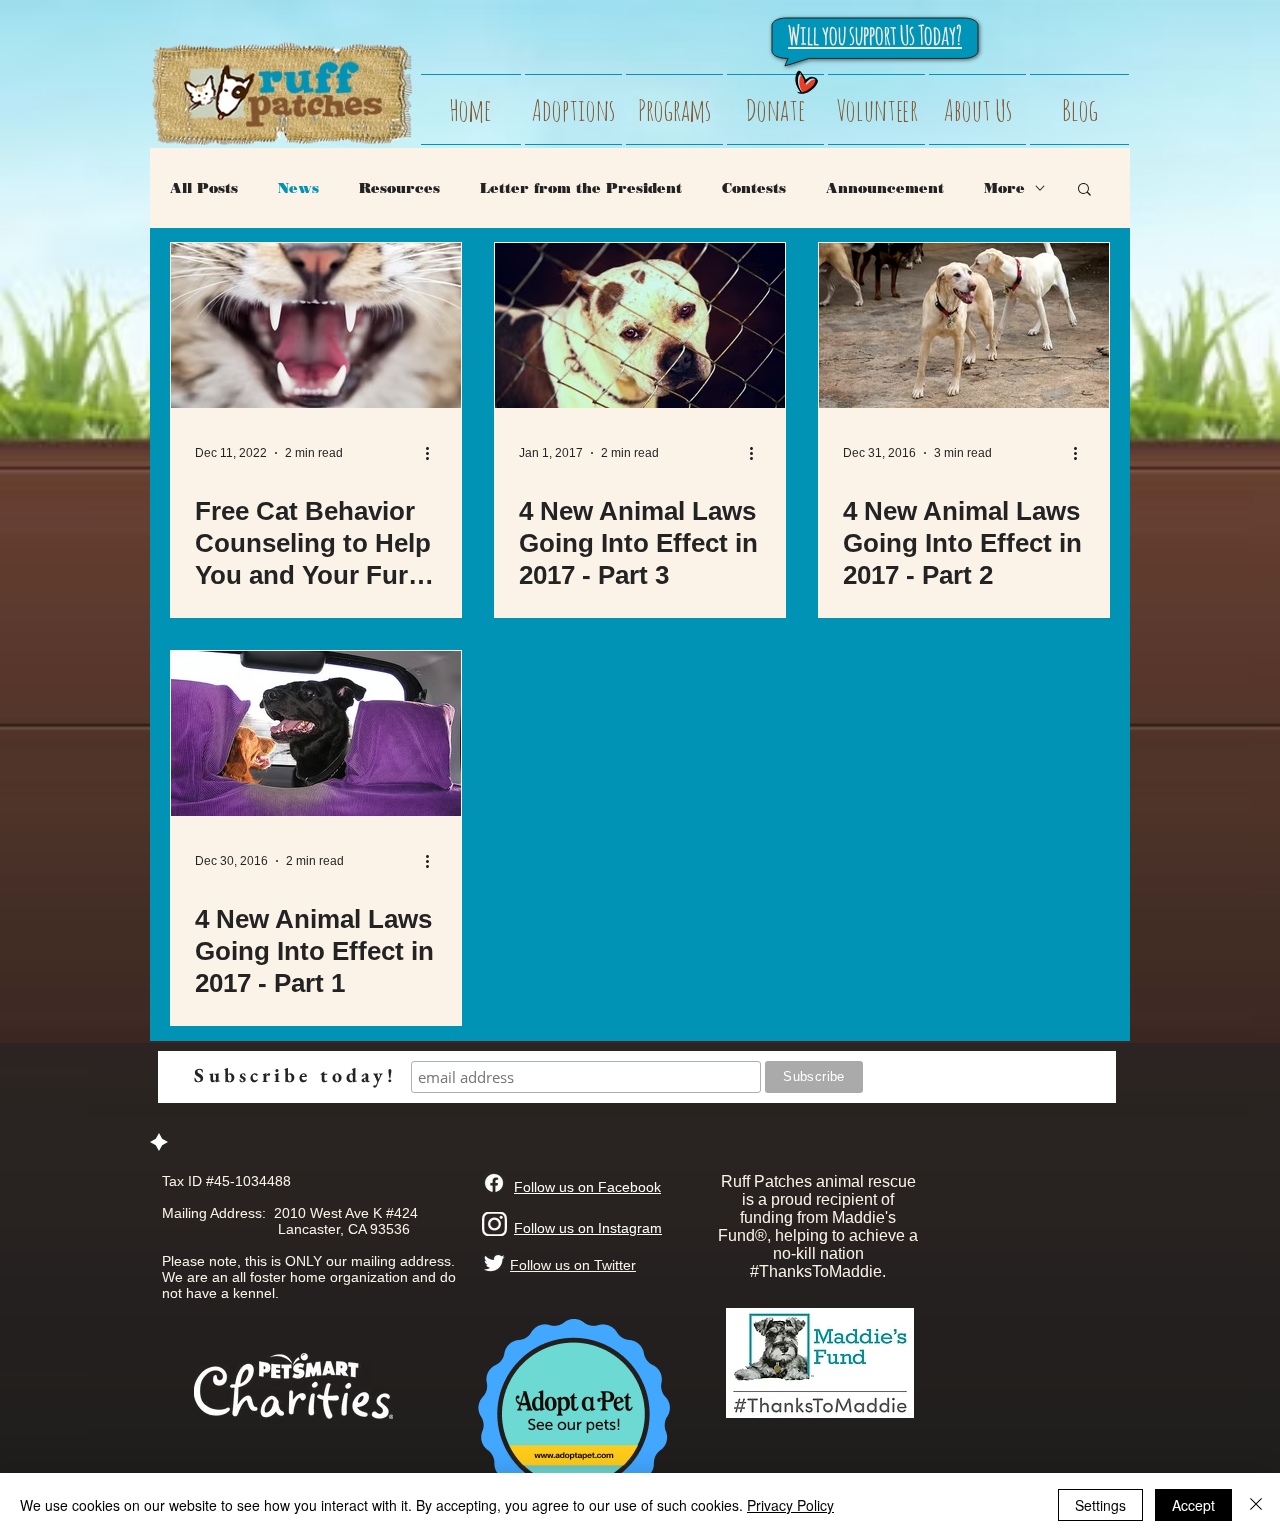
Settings (1100, 1505)
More (1004, 188)
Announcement (885, 188)
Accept (1193, 1505)
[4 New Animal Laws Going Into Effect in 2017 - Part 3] (640, 325)
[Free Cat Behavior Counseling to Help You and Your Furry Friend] (316, 325)
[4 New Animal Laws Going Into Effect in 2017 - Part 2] (964, 325)
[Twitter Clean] (494, 1263)
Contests (754, 188)
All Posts (204, 188)
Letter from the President (581, 188)
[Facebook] (494, 1183)
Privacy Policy (790, 1505)
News (298, 188)
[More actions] (434, 453)
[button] (1084, 190)
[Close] (1256, 1505)
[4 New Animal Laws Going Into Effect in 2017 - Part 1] (316, 733)
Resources (399, 188)
